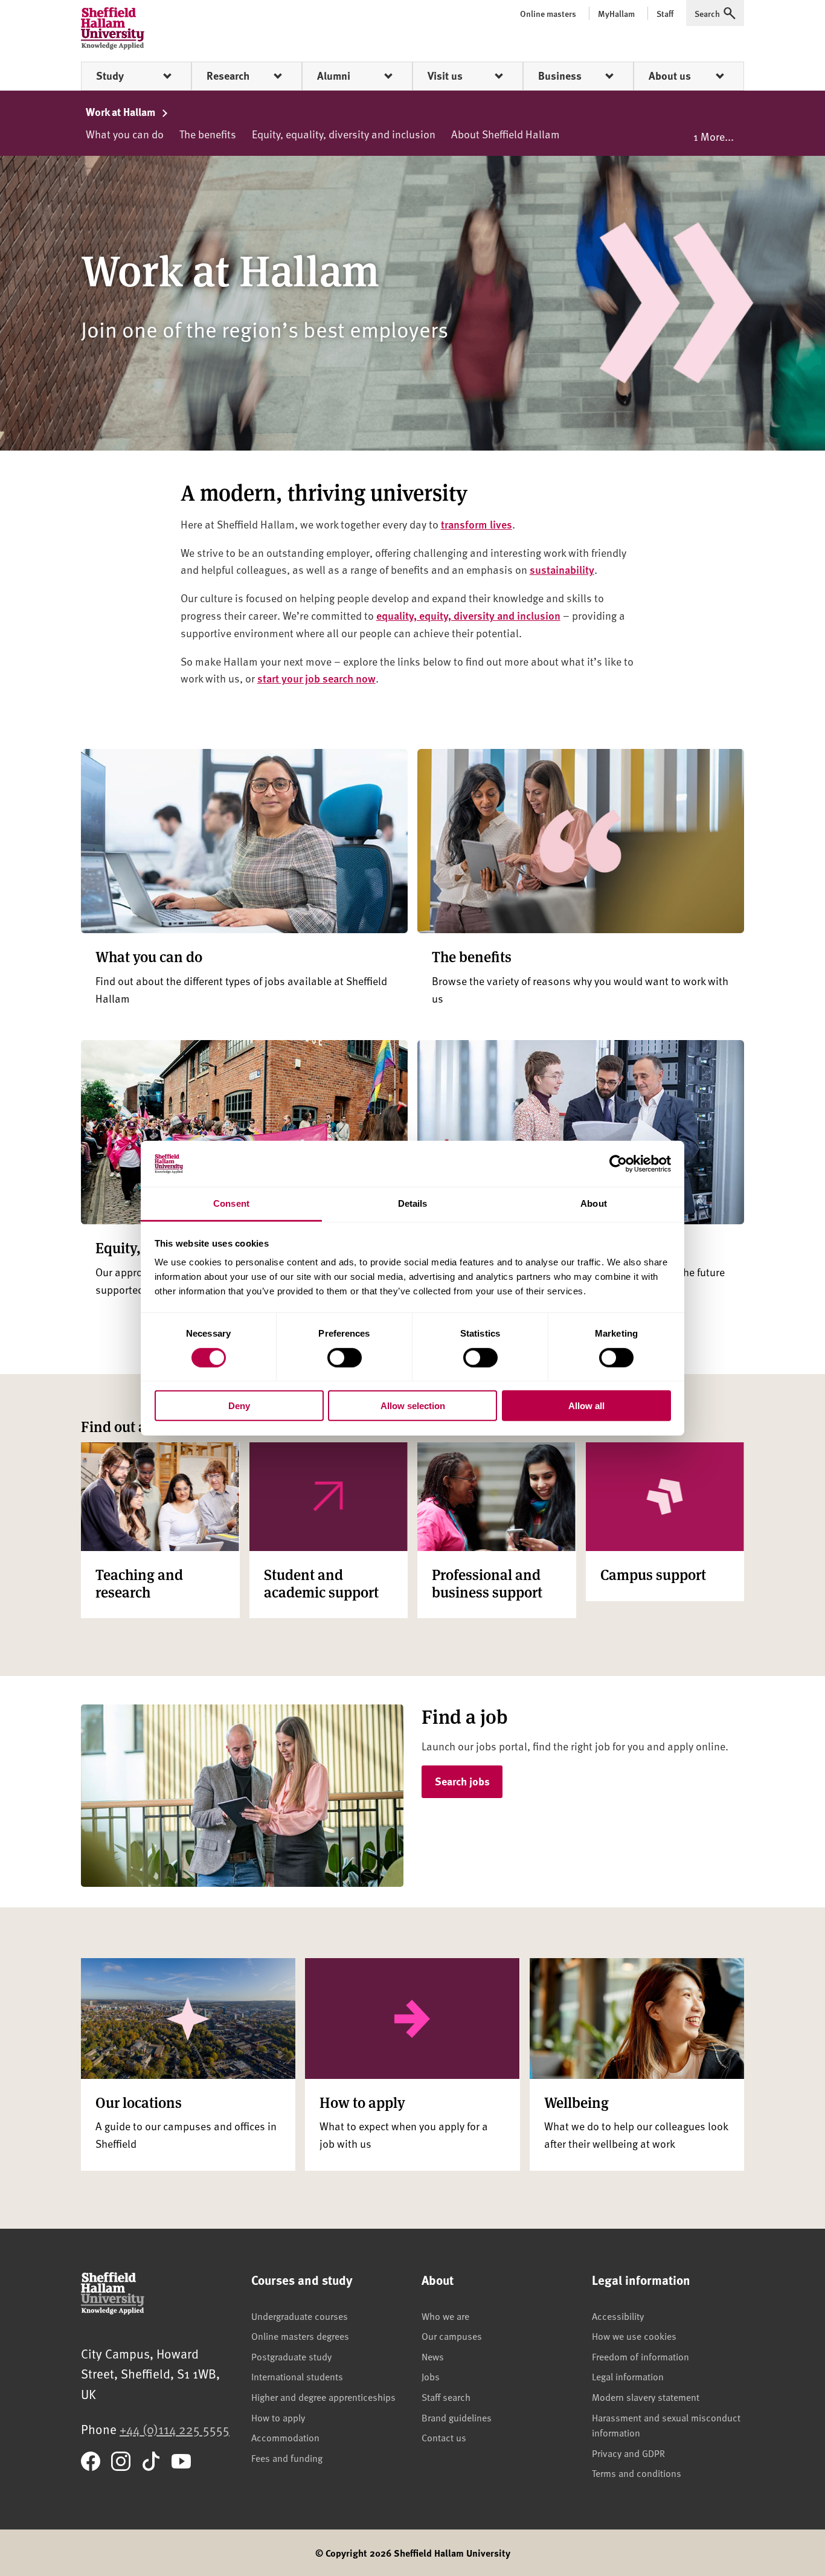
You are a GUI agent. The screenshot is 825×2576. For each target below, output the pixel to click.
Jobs (431, 2376)
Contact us (444, 2437)
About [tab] (594, 1203)
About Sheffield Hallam (506, 134)
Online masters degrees (300, 2336)
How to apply (278, 2417)
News (433, 2356)
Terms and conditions (637, 2473)
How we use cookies (634, 2336)
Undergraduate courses (300, 2316)
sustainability (562, 569)
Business (560, 75)
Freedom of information (640, 2356)
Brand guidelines (457, 2417)
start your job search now (316, 678)
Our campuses (452, 2336)
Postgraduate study (291, 2356)
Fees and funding (287, 2458)
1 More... (714, 136)
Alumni (334, 75)
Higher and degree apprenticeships (323, 2397)
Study (110, 75)
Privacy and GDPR (628, 2453)
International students (297, 2376)
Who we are (445, 2316)
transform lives (477, 524)
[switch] (345, 1357)
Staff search (446, 2397)
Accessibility (618, 2316)
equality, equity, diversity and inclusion (468, 615)
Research (228, 75)
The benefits (208, 134)
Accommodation (285, 2437)
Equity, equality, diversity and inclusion (344, 134)
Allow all (586, 1406)
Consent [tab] (231, 1203)
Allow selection (413, 1406)
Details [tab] (413, 1203)
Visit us (445, 75)
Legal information (628, 2376)
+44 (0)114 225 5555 (175, 2429)
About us (670, 75)
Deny (239, 1406)
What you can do (125, 134)
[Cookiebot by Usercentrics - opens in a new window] (618, 1164)
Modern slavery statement (646, 2397)
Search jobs (462, 1781)
